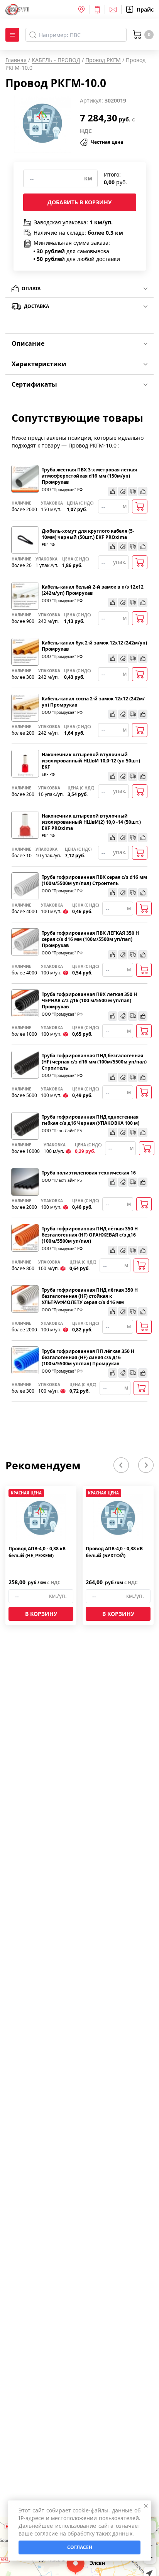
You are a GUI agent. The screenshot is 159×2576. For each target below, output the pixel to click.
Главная (16, 60)
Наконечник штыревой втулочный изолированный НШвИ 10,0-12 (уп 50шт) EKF (91, 761)
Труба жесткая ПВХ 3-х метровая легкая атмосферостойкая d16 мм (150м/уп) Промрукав (89, 476)
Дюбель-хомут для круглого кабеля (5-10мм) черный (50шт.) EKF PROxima (88, 534)
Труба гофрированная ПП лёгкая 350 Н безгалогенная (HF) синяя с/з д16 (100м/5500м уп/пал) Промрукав (88, 1358)
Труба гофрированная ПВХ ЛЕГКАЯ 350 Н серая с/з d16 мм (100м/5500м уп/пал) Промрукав (90, 939)
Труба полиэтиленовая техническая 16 (89, 1173)
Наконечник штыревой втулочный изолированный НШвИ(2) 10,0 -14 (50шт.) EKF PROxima (91, 822)
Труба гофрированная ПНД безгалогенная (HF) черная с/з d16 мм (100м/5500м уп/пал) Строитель (94, 1062)
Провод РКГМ (103, 60)
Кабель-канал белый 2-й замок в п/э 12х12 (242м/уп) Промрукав (93, 590)
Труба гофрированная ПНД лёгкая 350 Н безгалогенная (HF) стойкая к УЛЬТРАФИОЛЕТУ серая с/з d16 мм (90, 1296)
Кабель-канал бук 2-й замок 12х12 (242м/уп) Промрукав (94, 646)
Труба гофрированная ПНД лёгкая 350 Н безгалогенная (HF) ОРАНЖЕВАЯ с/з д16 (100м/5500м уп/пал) (90, 1235)
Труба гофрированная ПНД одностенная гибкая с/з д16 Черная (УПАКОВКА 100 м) (90, 1120)
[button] (121, 1465)
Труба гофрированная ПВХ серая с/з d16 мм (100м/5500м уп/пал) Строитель (94, 880)
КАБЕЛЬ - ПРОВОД (56, 60)
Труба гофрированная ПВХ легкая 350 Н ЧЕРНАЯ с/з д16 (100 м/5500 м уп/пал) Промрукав (89, 1001)
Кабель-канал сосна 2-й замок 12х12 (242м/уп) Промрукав (93, 702)
